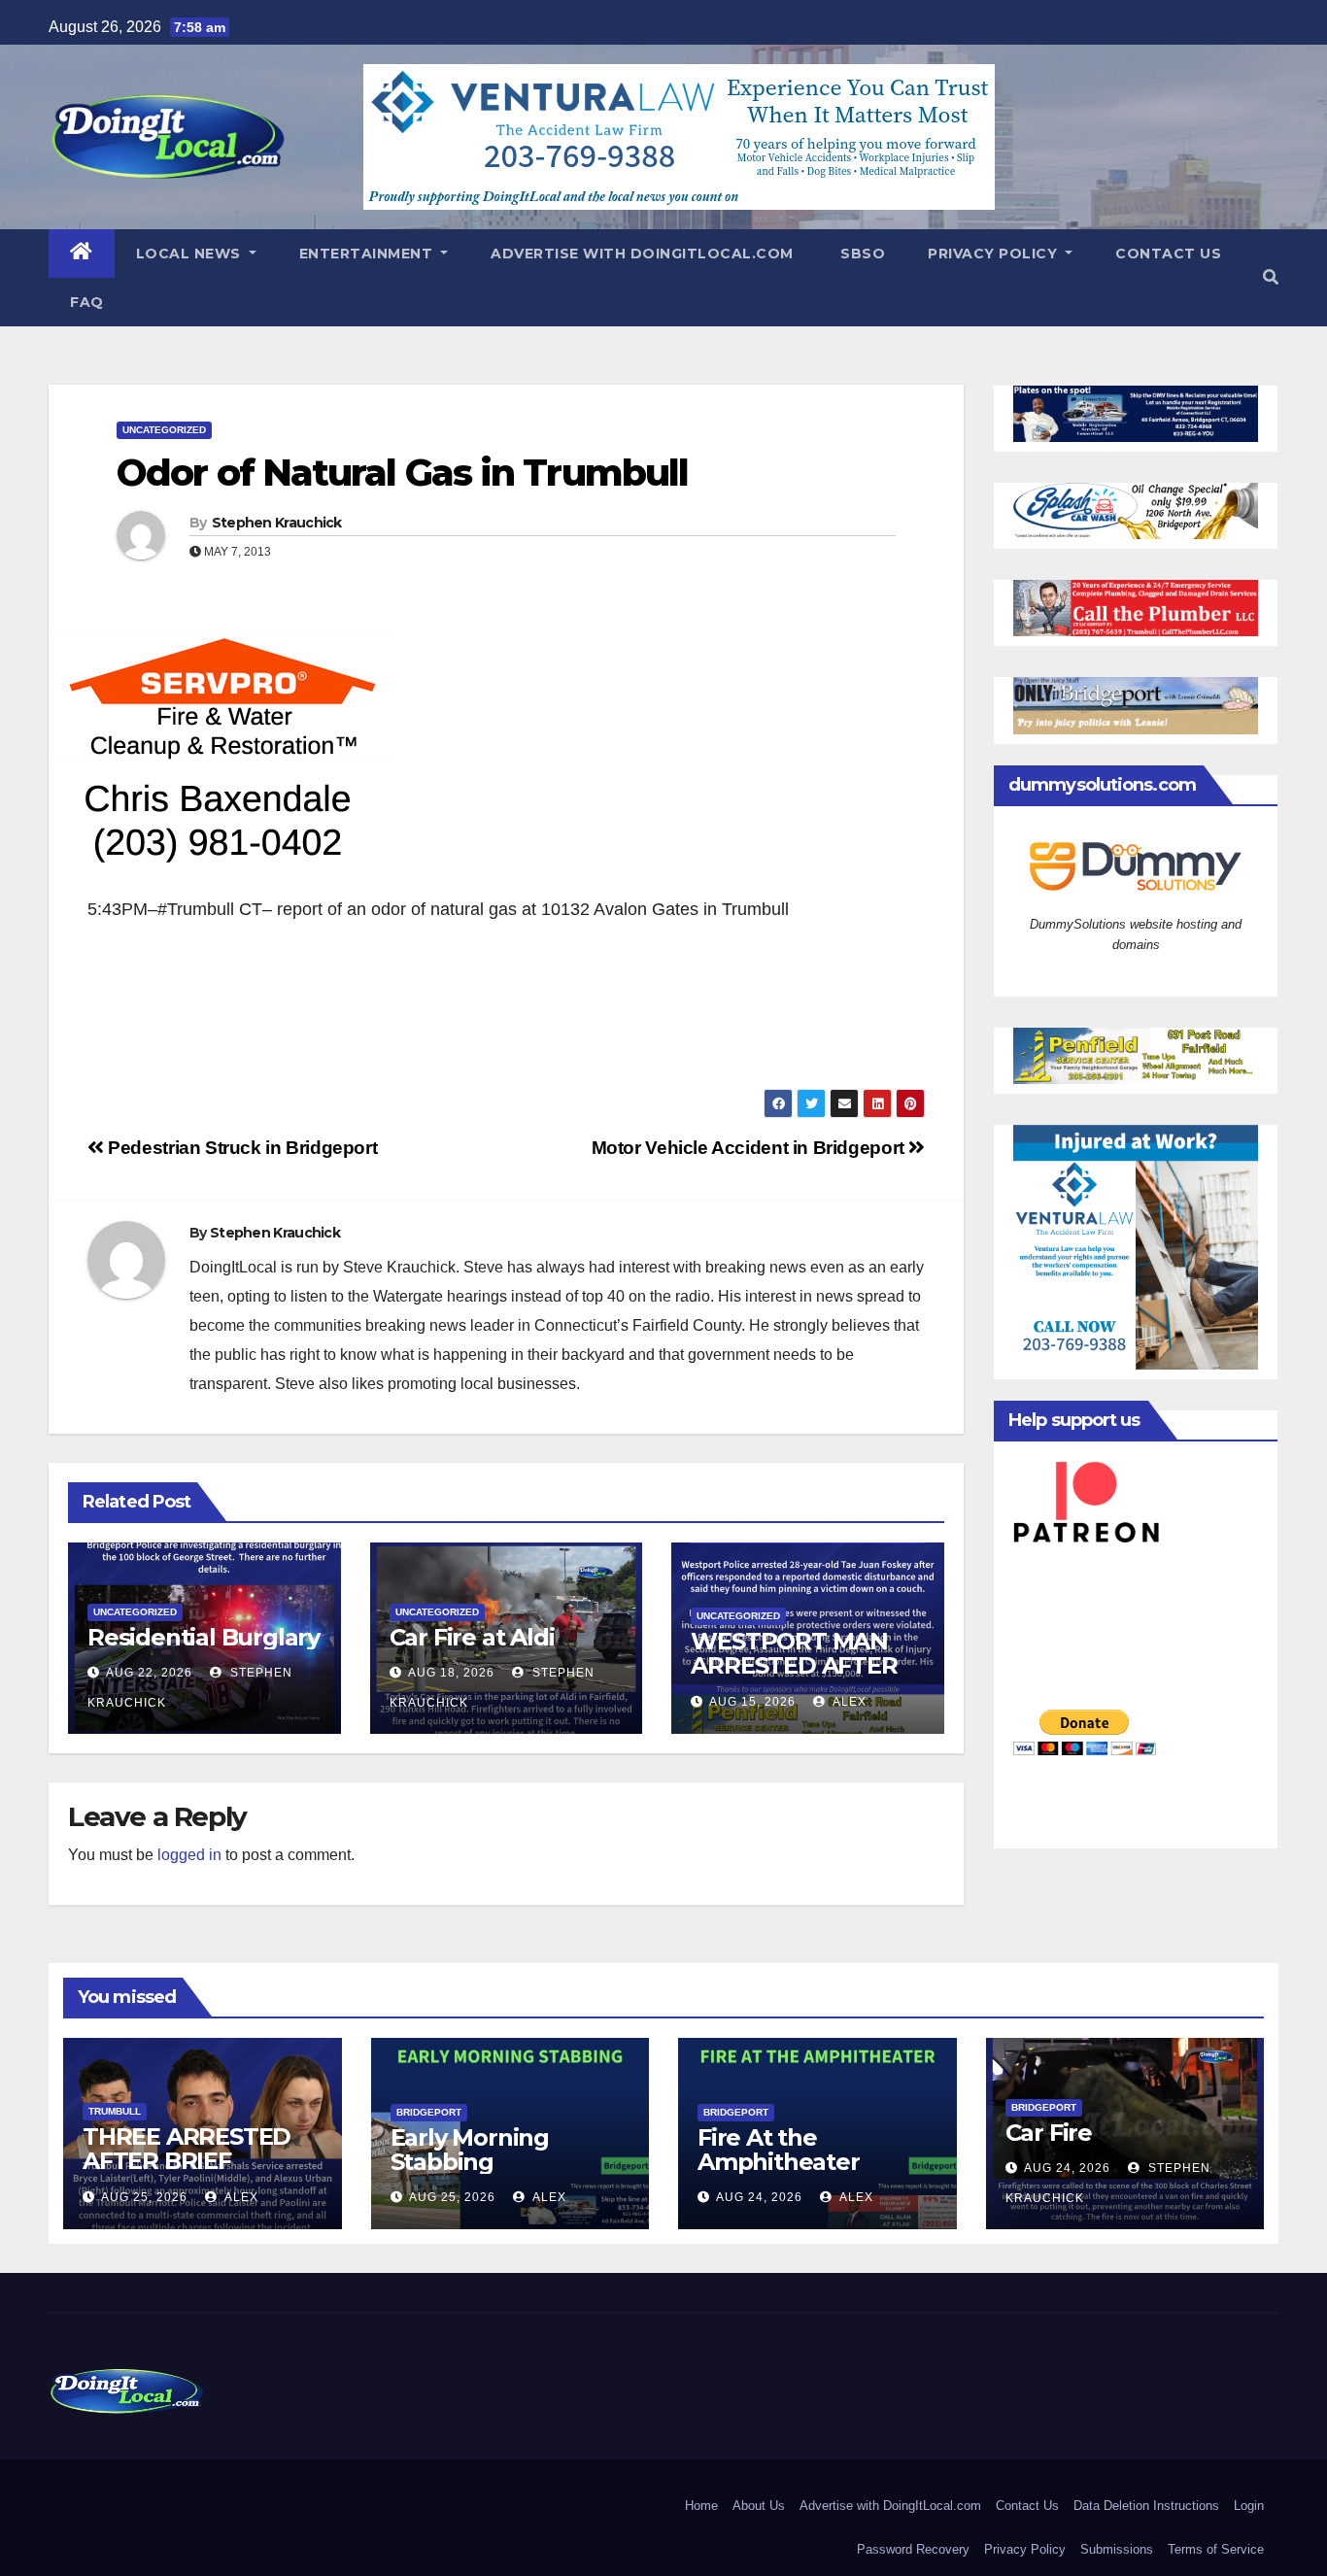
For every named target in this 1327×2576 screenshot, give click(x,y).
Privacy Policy (995, 254)
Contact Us (1168, 254)
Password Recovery (913, 2549)
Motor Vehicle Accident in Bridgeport (750, 1148)
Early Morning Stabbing (470, 2150)
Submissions (1117, 2549)
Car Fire (1049, 2133)
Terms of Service (1216, 2549)
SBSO (861, 254)
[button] (1271, 277)
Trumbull (115, 2111)
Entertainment (368, 254)
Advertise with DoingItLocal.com (642, 254)
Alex (848, 1702)
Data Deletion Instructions (1146, 2506)
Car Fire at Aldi (472, 1637)
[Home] (82, 254)
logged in (189, 1855)
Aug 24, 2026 (759, 2197)
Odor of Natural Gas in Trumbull (402, 473)
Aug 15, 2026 (752, 1702)
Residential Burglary (204, 1637)
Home (701, 2506)
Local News (191, 254)
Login (1249, 2506)
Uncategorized (164, 430)
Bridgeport (429, 2112)
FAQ (87, 302)
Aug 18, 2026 (451, 1673)
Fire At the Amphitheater (779, 2150)
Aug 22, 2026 (149, 1673)
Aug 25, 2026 (144, 2197)
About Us (759, 2506)
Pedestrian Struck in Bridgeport (240, 1148)
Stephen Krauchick (277, 523)
